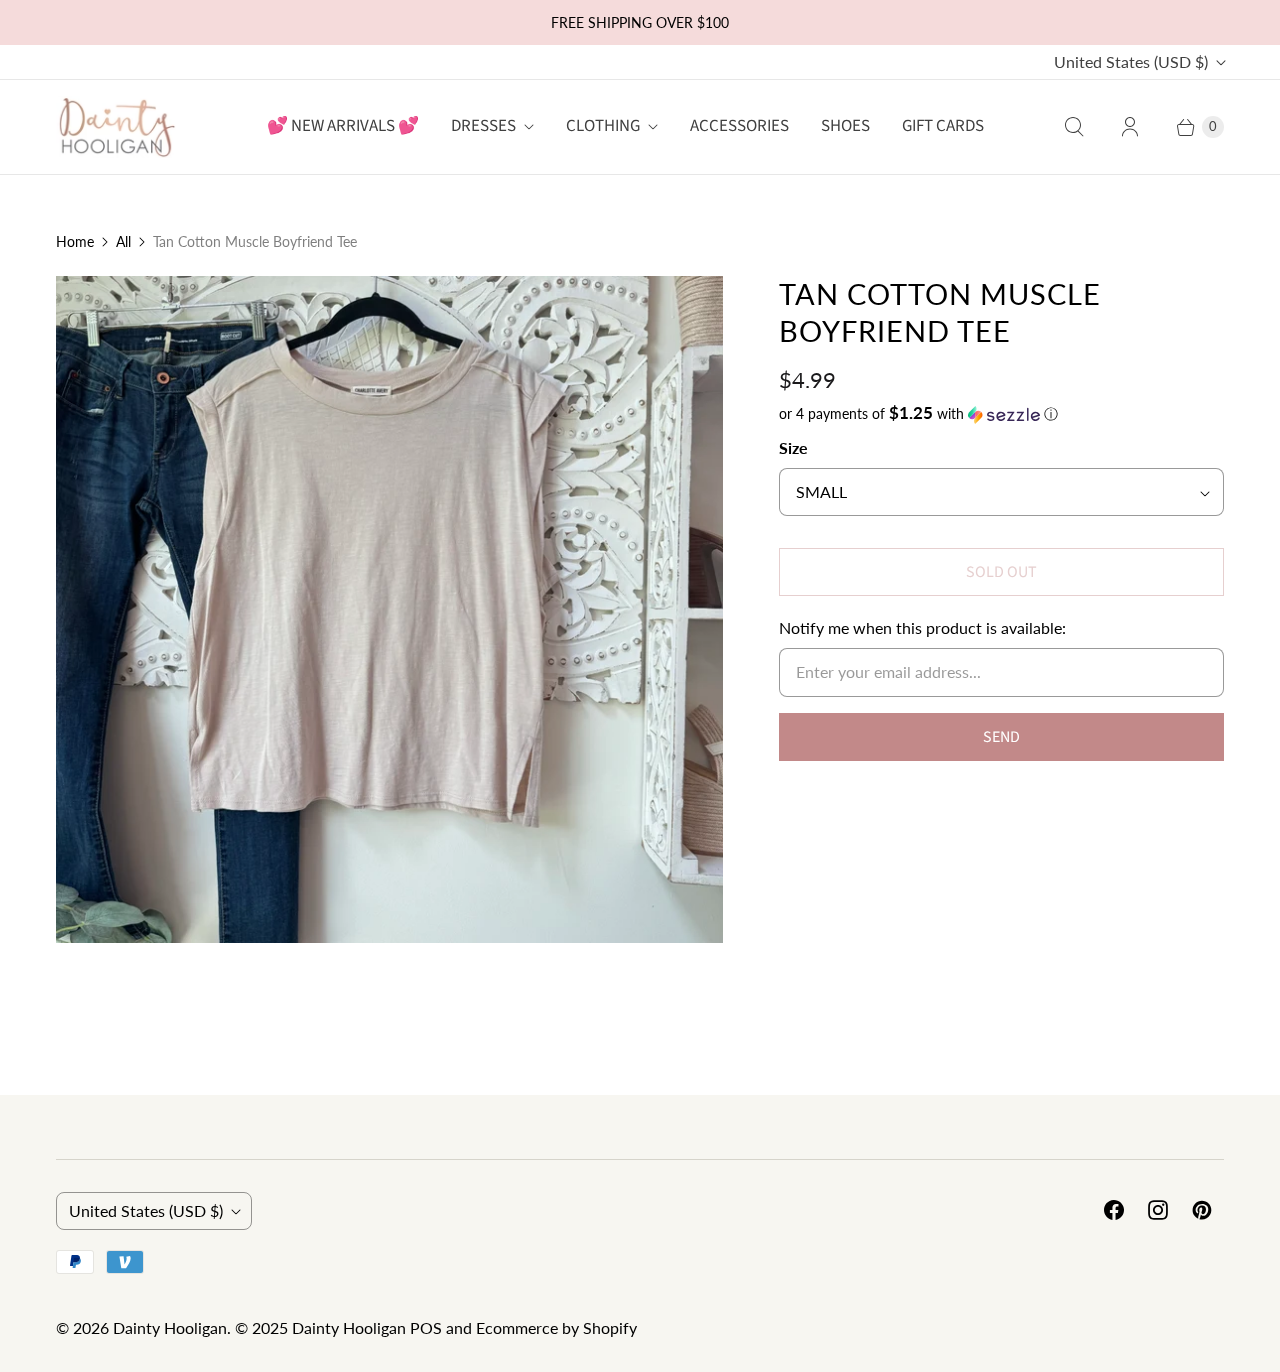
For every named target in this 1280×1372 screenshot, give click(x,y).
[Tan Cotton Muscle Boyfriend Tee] (389, 609)
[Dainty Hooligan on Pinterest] (1202, 1210)
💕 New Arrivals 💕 (343, 126)
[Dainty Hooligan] (116, 126)
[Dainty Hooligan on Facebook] (1114, 1210)
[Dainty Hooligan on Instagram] (1158, 1210)
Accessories (739, 126)
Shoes (845, 126)
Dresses (483, 126)
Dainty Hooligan (170, 1327)
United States (1131, 61)
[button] (1001, 414)
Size (793, 447)
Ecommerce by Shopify (556, 1327)
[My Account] (1130, 127)
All (123, 241)
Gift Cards (943, 126)
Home (75, 241)
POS (426, 1327)
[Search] (1074, 127)
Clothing (603, 126)
